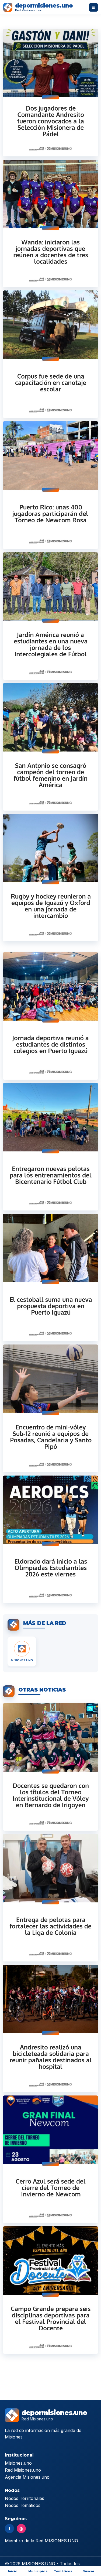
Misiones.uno (18, 2463)
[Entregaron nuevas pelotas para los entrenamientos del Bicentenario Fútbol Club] (50, 1147)
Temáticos (63, 2571)
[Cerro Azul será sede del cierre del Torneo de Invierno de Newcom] (50, 2159)
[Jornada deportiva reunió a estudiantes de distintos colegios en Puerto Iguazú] (50, 1016)
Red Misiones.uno (23, 2470)
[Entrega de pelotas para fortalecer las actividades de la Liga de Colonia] (50, 1898)
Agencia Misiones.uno (27, 2477)
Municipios (38, 2571)
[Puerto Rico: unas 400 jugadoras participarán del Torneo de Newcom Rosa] (50, 485)
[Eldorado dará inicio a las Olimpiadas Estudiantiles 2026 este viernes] (50, 1539)
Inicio (13, 2571)
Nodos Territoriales (25, 2498)
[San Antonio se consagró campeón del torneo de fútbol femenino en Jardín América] (50, 747)
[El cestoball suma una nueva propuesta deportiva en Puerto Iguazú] (50, 1277)
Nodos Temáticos (23, 2505)
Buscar (88, 2571)
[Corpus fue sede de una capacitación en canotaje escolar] (50, 354)
